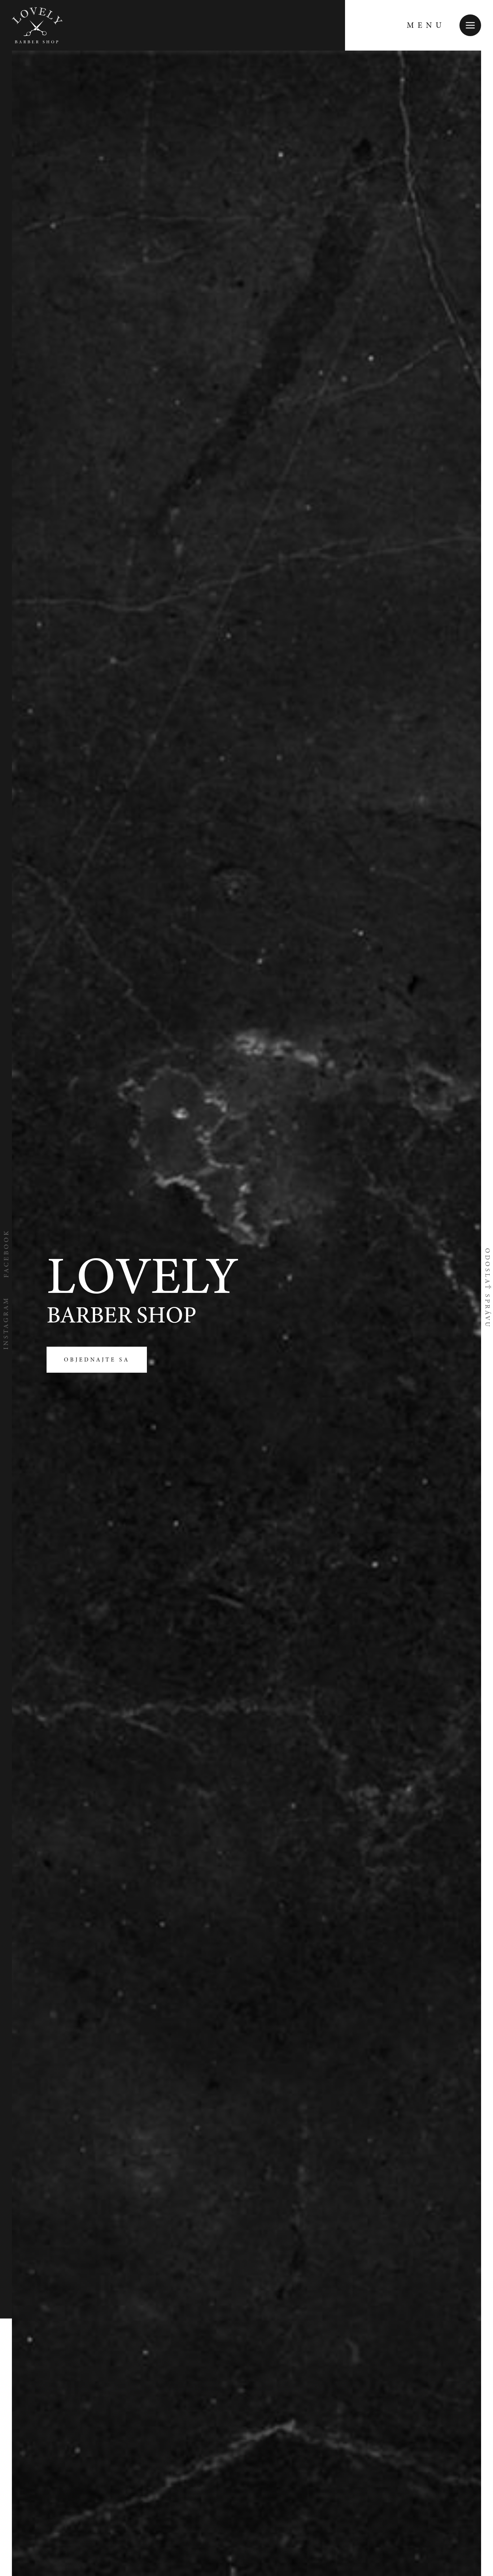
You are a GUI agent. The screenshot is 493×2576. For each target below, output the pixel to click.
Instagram (6, 1323)
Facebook (6, 1253)
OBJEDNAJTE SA (97, 1360)
